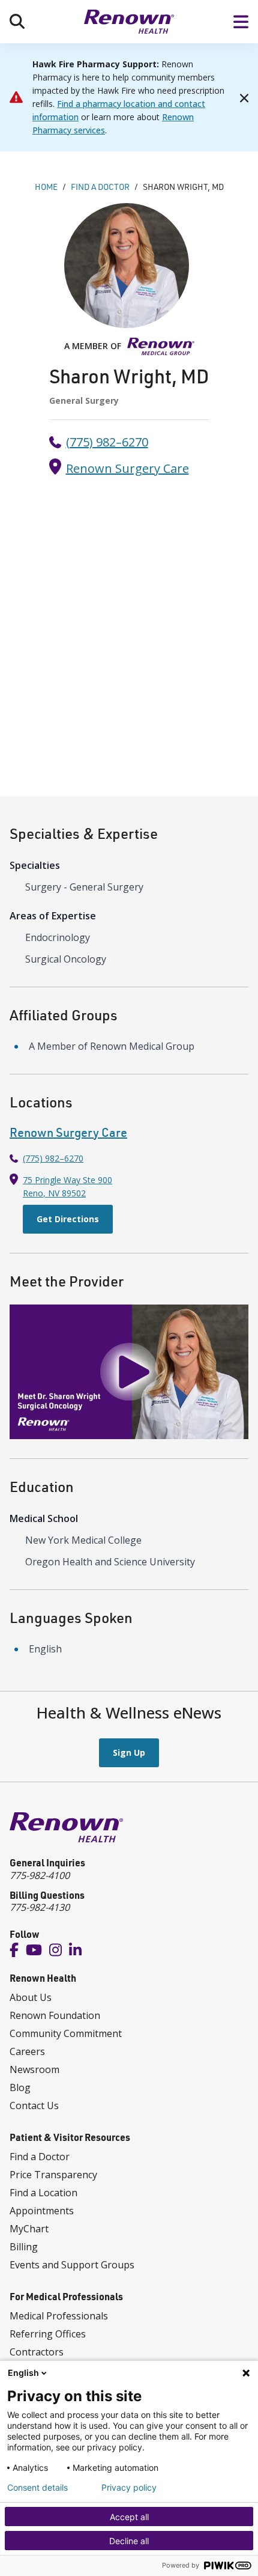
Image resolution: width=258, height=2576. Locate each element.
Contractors (37, 2352)
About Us (31, 1997)
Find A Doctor (100, 187)
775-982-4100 (40, 1875)
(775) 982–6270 (107, 442)
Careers (27, 2051)
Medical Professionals (59, 2316)
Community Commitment (66, 2033)
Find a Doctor (40, 2157)
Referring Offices (48, 2334)
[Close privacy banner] (246, 2373)
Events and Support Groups (72, 2265)
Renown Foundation (55, 2015)
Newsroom (34, 2069)
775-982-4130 (40, 1907)
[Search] (17, 21)
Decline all (129, 2541)
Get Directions (68, 1219)
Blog (20, 2087)
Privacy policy (129, 2488)
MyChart (29, 2229)
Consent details (37, 2488)
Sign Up (129, 1752)
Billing (24, 2247)
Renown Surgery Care (127, 468)
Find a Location (43, 2193)
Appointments (42, 2211)
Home (46, 187)
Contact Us (34, 2106)
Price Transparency (53, 2175)
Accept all (129, 2517)
